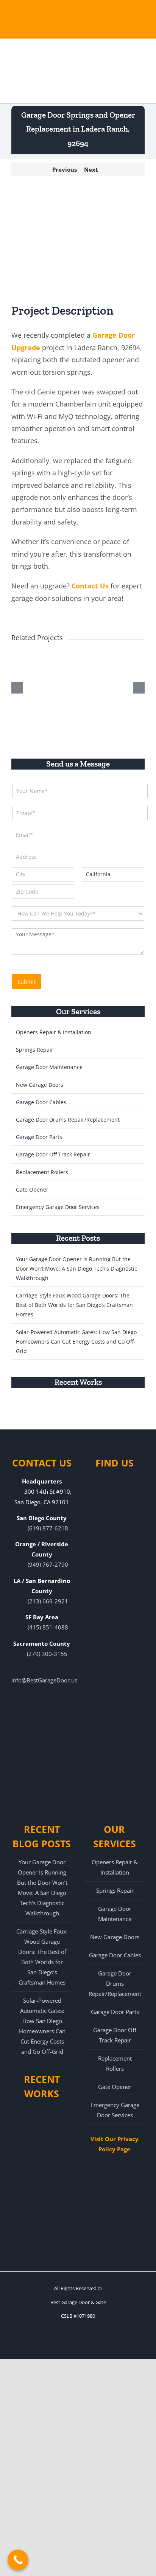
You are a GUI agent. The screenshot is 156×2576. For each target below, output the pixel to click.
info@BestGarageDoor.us (44, 1680)
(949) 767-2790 (48, 1564)
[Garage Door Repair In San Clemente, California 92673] (54, 2167)
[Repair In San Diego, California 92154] (107, 1412)
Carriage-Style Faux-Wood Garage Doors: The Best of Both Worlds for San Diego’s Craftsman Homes (74, 1305)
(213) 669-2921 (48, 1601)
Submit (27, 982)
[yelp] (71, 2343)
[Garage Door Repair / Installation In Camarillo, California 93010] (30, 2214)
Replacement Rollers (42, 1172)
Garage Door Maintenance (49, 1067)
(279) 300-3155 (47, 1654)
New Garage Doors (40, 1085)
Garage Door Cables (41, 1102)
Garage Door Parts (39, 1137)
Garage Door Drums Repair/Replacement (68, 1120)
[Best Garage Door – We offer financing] (78, 12)
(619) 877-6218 (48, 1528)
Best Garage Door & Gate (78, 2302)
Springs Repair (35, 1050)
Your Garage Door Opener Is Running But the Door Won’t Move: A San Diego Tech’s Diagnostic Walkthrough (76, 1269)
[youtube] (98, 2343)
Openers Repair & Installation (54, 1032)
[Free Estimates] (78, 28)
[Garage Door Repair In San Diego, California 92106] (80, 1412)
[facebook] (44, 2343)
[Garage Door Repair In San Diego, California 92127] (24, 1412)
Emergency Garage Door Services (58, 1207)
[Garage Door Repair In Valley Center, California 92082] (54, 2190)
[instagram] (112, 2343)
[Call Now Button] (18, 2560)
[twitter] (85, 2343)
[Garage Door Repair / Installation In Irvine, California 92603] (30, 2167)
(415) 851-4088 (48, 1627)
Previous (65, 169)
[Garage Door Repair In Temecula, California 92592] (52, 1412)
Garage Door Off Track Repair (53, 1154)
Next (91, 169)
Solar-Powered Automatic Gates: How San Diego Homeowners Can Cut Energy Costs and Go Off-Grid (76, 1342)
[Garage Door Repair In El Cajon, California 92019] (54, 2238)
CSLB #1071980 (78, 2316)
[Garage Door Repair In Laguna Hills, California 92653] (30, 2238)
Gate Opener (32, 1189)
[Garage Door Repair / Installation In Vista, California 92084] (30, 2190)
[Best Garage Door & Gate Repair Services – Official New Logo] (35, 70)
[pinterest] (58, 2343)
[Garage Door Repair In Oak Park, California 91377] (54, 2214)
